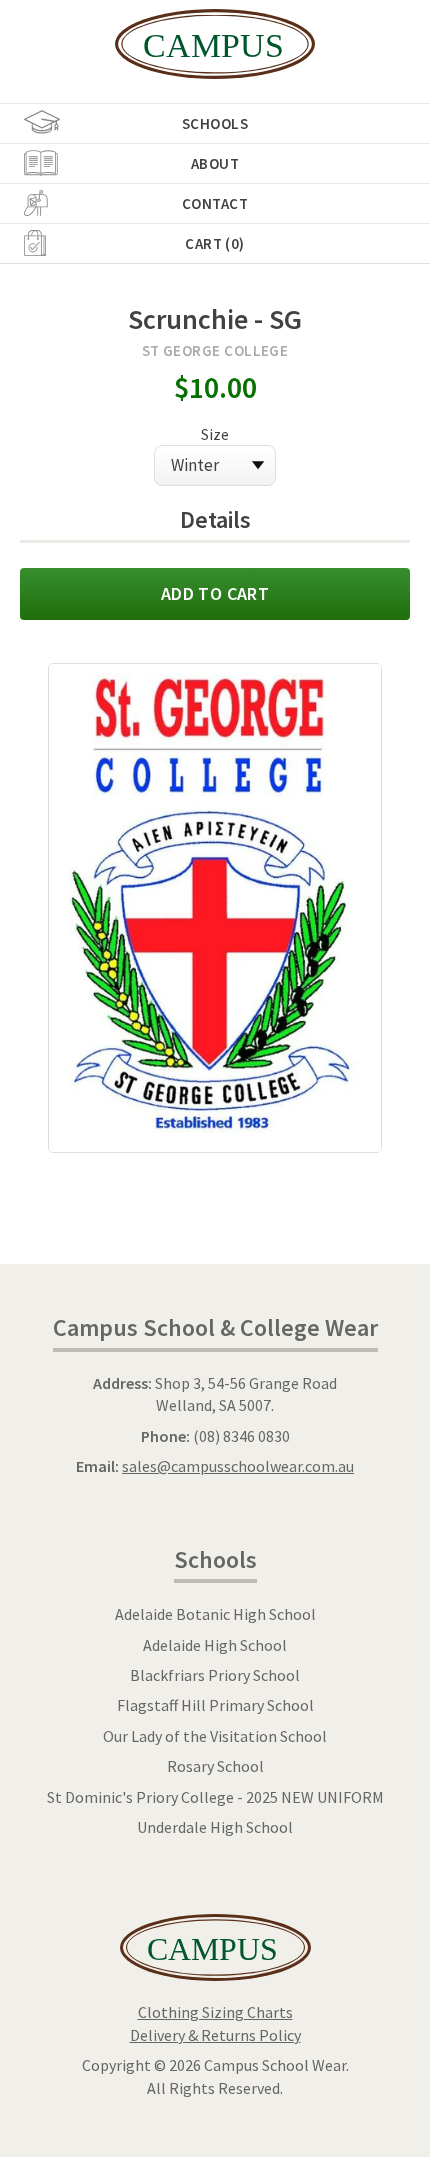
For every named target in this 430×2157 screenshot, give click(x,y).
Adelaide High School (215, 1645)
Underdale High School (215, 1827)
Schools (215, 123)
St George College (215, 350)
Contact (215, 203)
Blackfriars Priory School (215, 1675)
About (215, 163)
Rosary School (215, 1766)
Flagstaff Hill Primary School (215, 1705)
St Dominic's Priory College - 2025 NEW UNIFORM (215, 1797)
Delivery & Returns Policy (215, 2035)
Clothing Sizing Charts (215, 2012)
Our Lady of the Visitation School (215, 1736)
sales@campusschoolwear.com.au (238, 1466)
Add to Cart (215, 593)
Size (215, 434)
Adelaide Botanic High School (215, 1614)
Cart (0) (215, 243)
